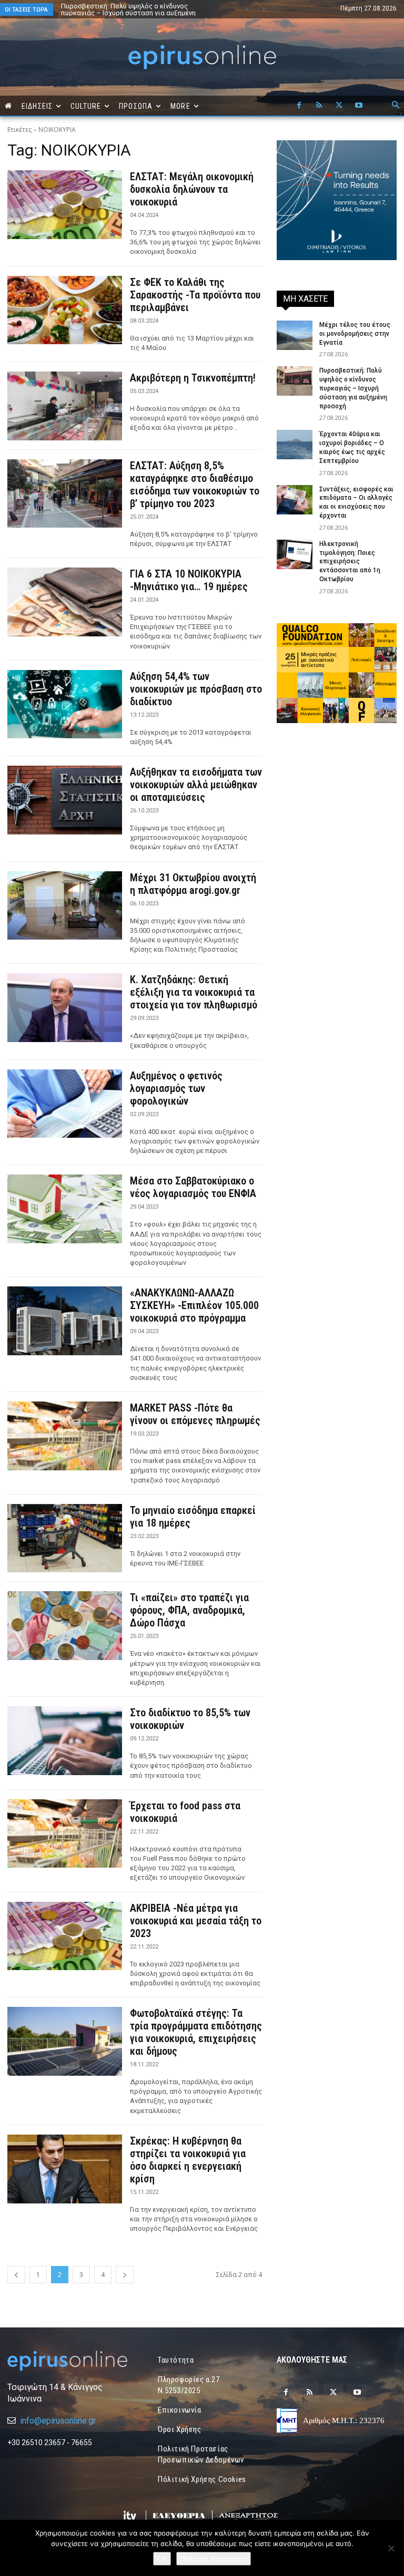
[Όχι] (391, 2548)
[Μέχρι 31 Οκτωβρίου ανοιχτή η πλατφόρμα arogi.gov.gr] (65, 906)
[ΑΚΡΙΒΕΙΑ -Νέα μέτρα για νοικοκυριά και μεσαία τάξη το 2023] (65, 1936)
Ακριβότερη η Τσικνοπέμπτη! (193, 378)
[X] (339, 106)
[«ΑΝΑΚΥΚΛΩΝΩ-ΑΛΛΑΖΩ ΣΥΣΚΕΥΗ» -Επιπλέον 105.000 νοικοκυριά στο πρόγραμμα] (65, 1321)
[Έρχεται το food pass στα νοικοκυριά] (65, 1834)
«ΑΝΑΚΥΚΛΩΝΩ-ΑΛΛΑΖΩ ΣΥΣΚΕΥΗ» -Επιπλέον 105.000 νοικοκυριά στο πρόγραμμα (194, 1305)
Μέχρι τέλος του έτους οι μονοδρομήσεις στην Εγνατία (355, 334)
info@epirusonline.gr (58, 2421)
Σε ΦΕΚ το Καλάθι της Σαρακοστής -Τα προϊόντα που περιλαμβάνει (195, 295)
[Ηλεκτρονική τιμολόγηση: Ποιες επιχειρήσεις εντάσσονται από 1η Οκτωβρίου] (295, 554)
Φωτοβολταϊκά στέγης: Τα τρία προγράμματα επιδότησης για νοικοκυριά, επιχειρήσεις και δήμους (196, 2032)
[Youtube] (359, 106)
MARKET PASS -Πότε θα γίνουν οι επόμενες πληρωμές (195, 1414)
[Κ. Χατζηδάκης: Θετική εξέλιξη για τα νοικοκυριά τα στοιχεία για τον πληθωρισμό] (65, 1008)
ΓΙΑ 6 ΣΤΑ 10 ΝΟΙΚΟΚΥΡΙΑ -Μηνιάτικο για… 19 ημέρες (190, 580)
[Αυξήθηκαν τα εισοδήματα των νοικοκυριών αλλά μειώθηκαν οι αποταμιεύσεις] (65, 800)
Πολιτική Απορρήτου (214, 2559)
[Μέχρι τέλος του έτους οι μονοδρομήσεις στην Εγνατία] (295, 335)
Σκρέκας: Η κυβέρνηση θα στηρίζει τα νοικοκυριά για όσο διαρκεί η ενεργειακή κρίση (188, 2160)
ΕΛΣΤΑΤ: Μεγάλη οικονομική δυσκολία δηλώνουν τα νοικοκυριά (192, 189)
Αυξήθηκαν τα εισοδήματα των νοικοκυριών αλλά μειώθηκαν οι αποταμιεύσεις (196, 785)
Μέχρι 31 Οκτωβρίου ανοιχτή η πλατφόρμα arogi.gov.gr (193, 884)
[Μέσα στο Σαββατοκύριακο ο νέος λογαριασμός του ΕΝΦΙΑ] (65, 1209)
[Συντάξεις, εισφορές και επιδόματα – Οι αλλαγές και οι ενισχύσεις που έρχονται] (295, 500)
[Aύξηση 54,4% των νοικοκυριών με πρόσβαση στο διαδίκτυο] (65, 704)
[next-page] (125, 2275)
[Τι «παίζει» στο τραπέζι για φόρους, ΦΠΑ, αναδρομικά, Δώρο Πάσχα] (65, 1626)
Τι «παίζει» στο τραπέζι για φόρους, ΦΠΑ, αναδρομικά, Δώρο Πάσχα (189, 1610)
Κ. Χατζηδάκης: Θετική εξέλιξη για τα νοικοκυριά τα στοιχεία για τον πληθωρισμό (194, 992)
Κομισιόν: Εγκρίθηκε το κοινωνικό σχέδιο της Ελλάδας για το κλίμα (137, 9)
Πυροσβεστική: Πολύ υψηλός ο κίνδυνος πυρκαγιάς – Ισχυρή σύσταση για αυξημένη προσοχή (353, 388)
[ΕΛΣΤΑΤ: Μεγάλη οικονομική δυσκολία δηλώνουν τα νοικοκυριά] (65, 205)
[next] (263, 9)
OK (162, 2559)
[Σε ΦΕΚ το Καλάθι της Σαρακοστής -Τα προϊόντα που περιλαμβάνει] (65, 310)
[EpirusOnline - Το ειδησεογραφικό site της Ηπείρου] (202, 57)
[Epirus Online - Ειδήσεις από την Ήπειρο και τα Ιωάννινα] (67, 2361)
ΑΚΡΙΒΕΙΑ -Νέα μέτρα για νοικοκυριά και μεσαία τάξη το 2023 (196, 1921)
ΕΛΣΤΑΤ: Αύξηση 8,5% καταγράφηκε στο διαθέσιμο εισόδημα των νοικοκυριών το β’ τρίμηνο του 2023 (195, 485)
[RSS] (319, 106)
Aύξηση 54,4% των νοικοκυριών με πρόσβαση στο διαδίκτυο (196, 689)
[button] (396, 106)
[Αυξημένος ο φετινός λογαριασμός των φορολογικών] (65, 1104)
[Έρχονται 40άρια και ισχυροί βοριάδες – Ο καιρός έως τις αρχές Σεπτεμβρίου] (295, 445)
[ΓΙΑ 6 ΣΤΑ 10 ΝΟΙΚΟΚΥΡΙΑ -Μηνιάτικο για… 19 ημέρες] (65, 602)
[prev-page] (16, 2275)
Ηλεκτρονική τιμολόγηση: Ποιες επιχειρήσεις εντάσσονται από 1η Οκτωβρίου (350, 561)
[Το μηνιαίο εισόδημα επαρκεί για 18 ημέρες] (65, 1538)
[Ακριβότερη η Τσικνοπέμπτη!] (65, 406)
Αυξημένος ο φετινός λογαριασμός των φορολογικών (176, 1088)
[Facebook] (299, 106)
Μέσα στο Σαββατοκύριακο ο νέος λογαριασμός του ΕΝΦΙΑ (193, 1187)
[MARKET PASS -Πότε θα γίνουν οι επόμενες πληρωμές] (65, 1436)
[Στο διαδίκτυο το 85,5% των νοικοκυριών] (65, 1741)
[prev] (246, 9)
